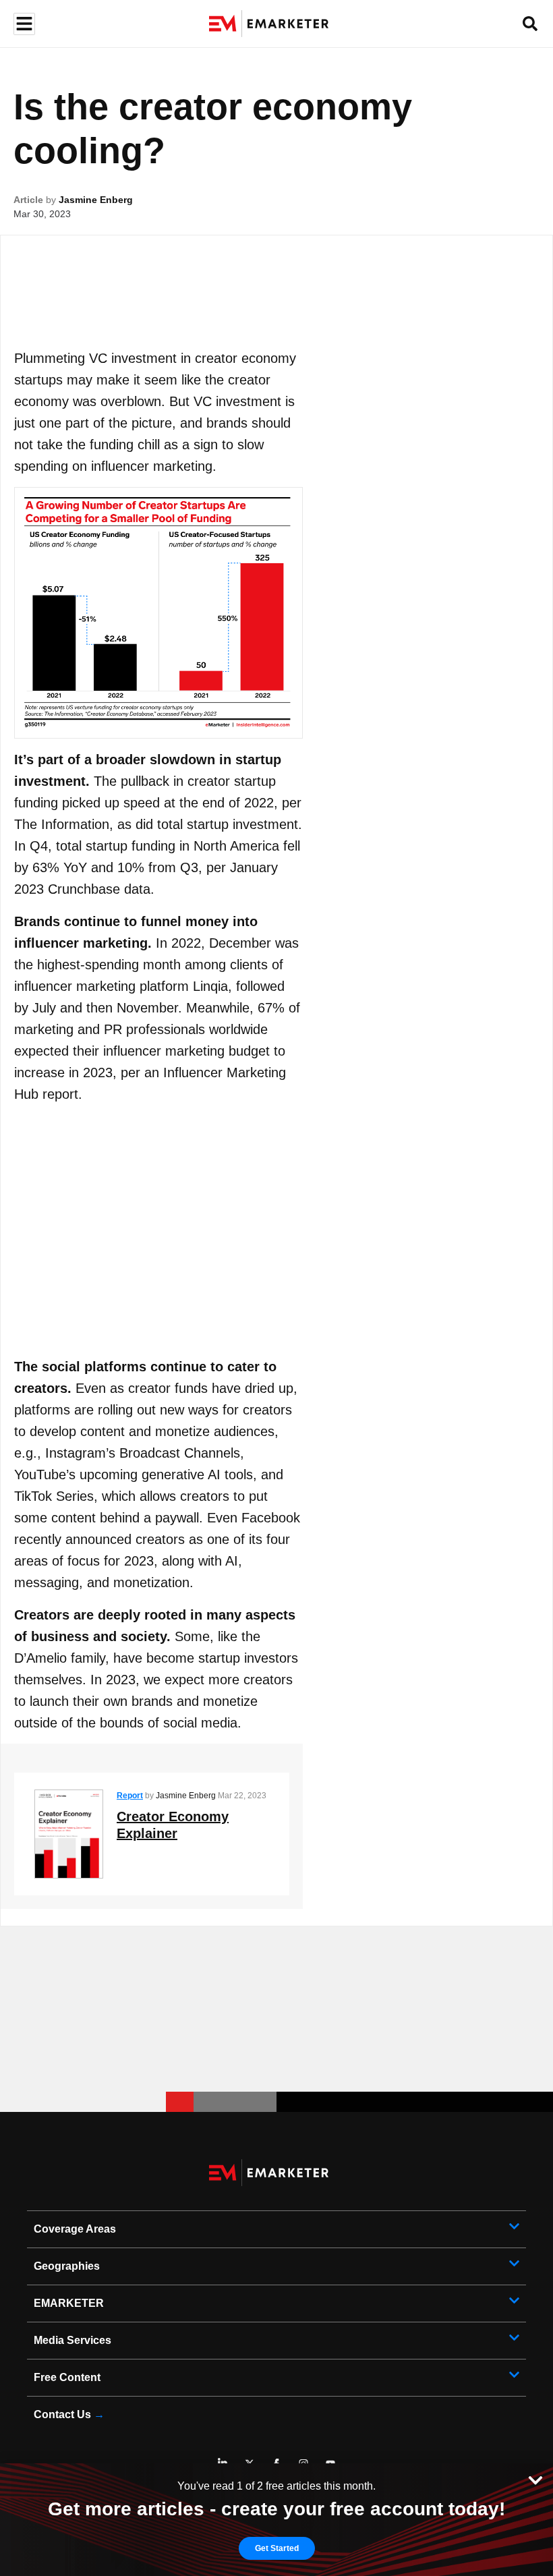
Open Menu (23, 24)
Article (28, 200)
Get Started (277, 2548)
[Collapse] (535, 2479)
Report (130, 1796)
